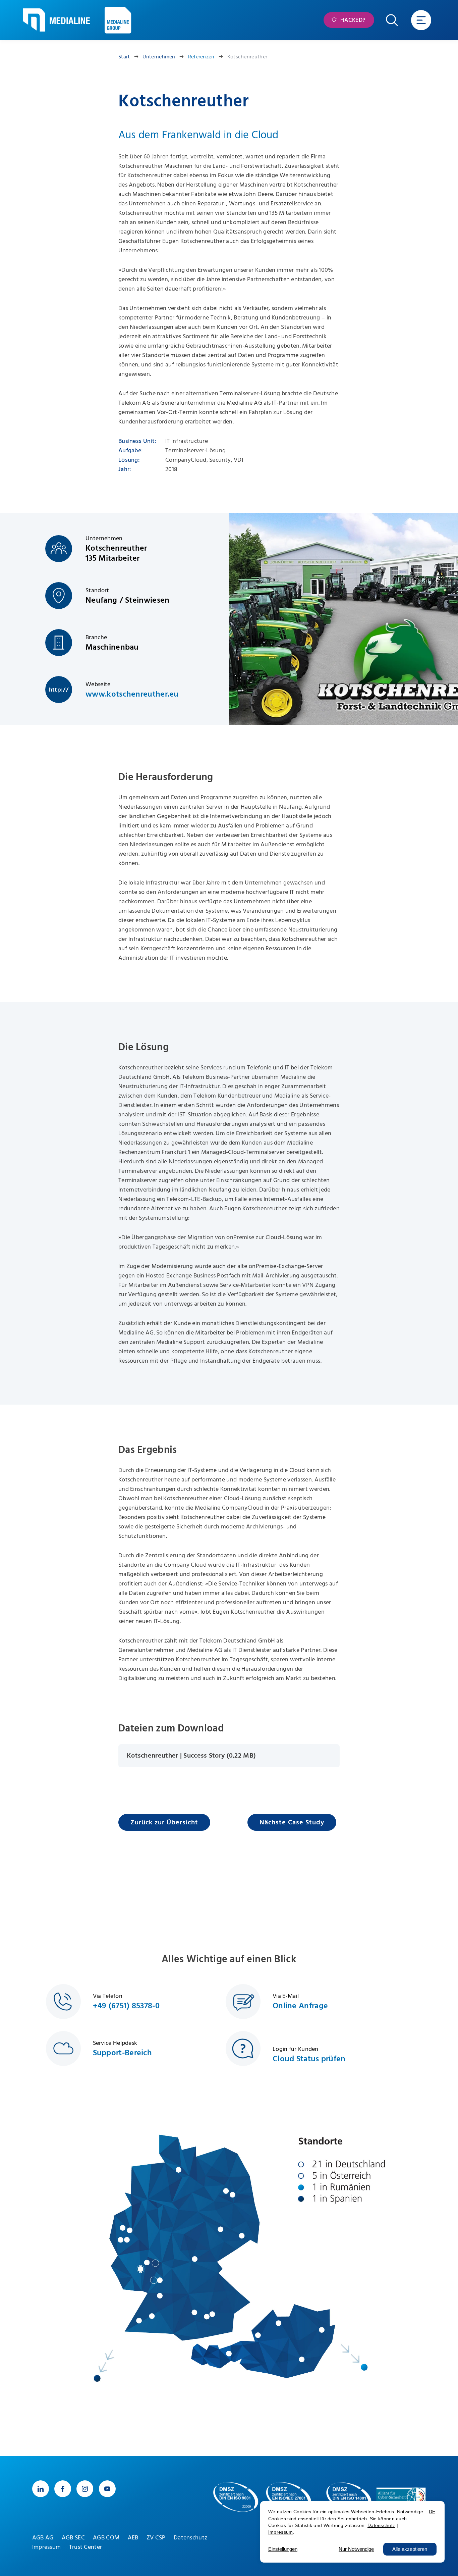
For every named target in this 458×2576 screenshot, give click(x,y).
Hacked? (352, 20)
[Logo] (56, 20)
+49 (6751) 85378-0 (126, 2006)
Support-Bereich (123, 2053)
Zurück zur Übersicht (164, 1822)
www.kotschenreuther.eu (132, 694)
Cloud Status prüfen (309, 2059)
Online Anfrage (300, 2006)
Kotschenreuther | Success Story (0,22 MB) (191, 1756)
